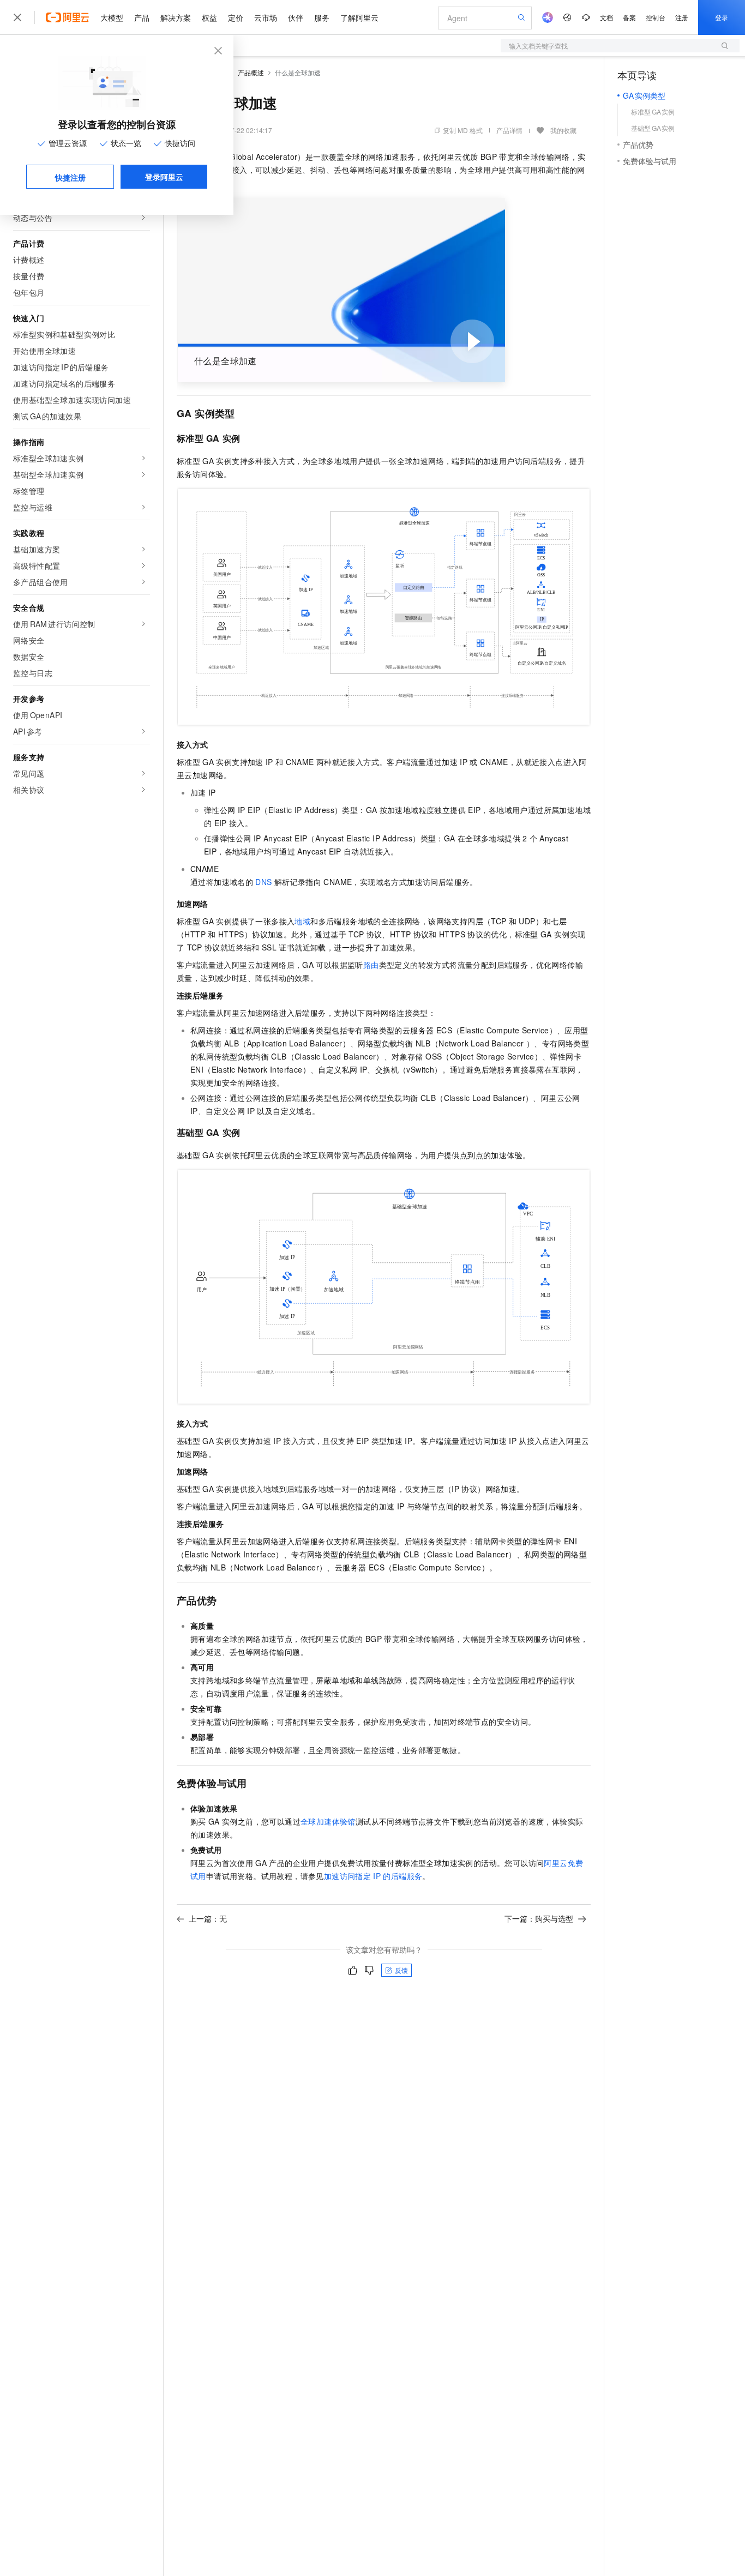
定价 (236, 17)
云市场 (266, 17)
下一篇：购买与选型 (539, 1918)
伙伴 (296, 17)
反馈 (401, 1970)
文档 (606, 17)
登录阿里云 (164, 177)
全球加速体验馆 (328, 1821)
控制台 (656, 17)
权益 (209, 17)
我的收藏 (563, 130)
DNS (263, 882)
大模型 (112, 17)
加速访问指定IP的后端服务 (373, 1876)
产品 (142, 17)
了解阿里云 (359, 17)
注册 (682, 17)
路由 (371, 965)
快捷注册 (70, 177)
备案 (629, 17)
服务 (322, 17)
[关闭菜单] (17, 17)
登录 (722, 17)
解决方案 (176, 17)
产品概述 (251, 72)
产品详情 (509, 130)
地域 (302, 921)
